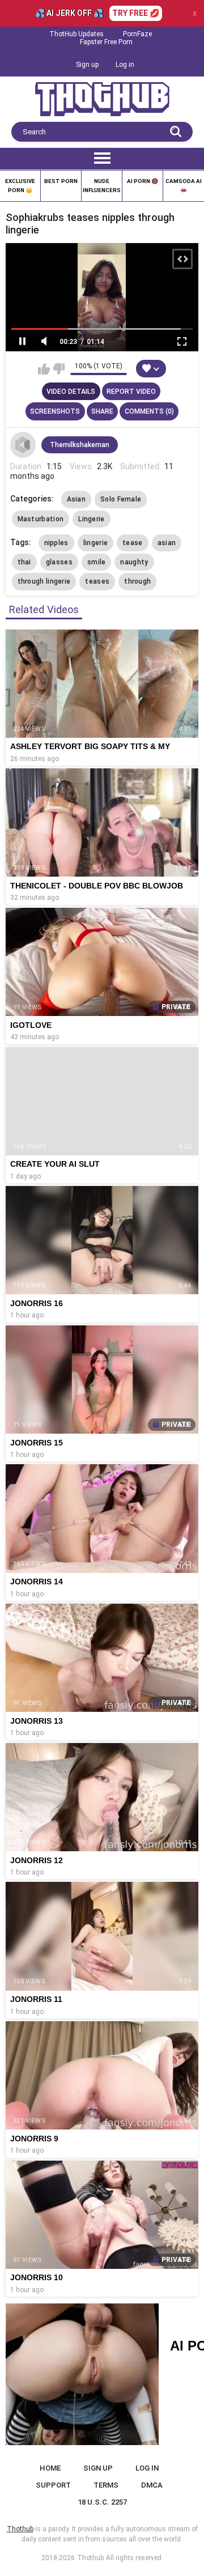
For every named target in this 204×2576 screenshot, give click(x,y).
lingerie (95, 543)
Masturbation (41, 519)
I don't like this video (59, 369)
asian (167, 543)
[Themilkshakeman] (23, 445)
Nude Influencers (102, 186)
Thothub (90, 2558)
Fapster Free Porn (106, 42)
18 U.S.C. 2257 (102, 2502)
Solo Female (121, 499)
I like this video (44, 369)
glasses (59, 562)
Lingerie (91, 519)
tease (133, 543)
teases (97, 581)
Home (50, 2468)
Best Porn (61, 181)
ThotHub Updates (76, 34)
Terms (106, 2485)
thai (24, 562)
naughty (134, 562)
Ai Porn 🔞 (143, 181)
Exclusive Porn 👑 (20, 186)
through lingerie (44, 581)
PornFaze (137, 34)
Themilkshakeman (80, 445)
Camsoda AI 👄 (184, 186)
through (137, 581)
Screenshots (55, 411)
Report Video (131, 392)
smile (97, 562)
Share (102, 411)
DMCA (152, 2485)
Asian (76, 499)
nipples (56, 543)
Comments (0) (149, 411)
